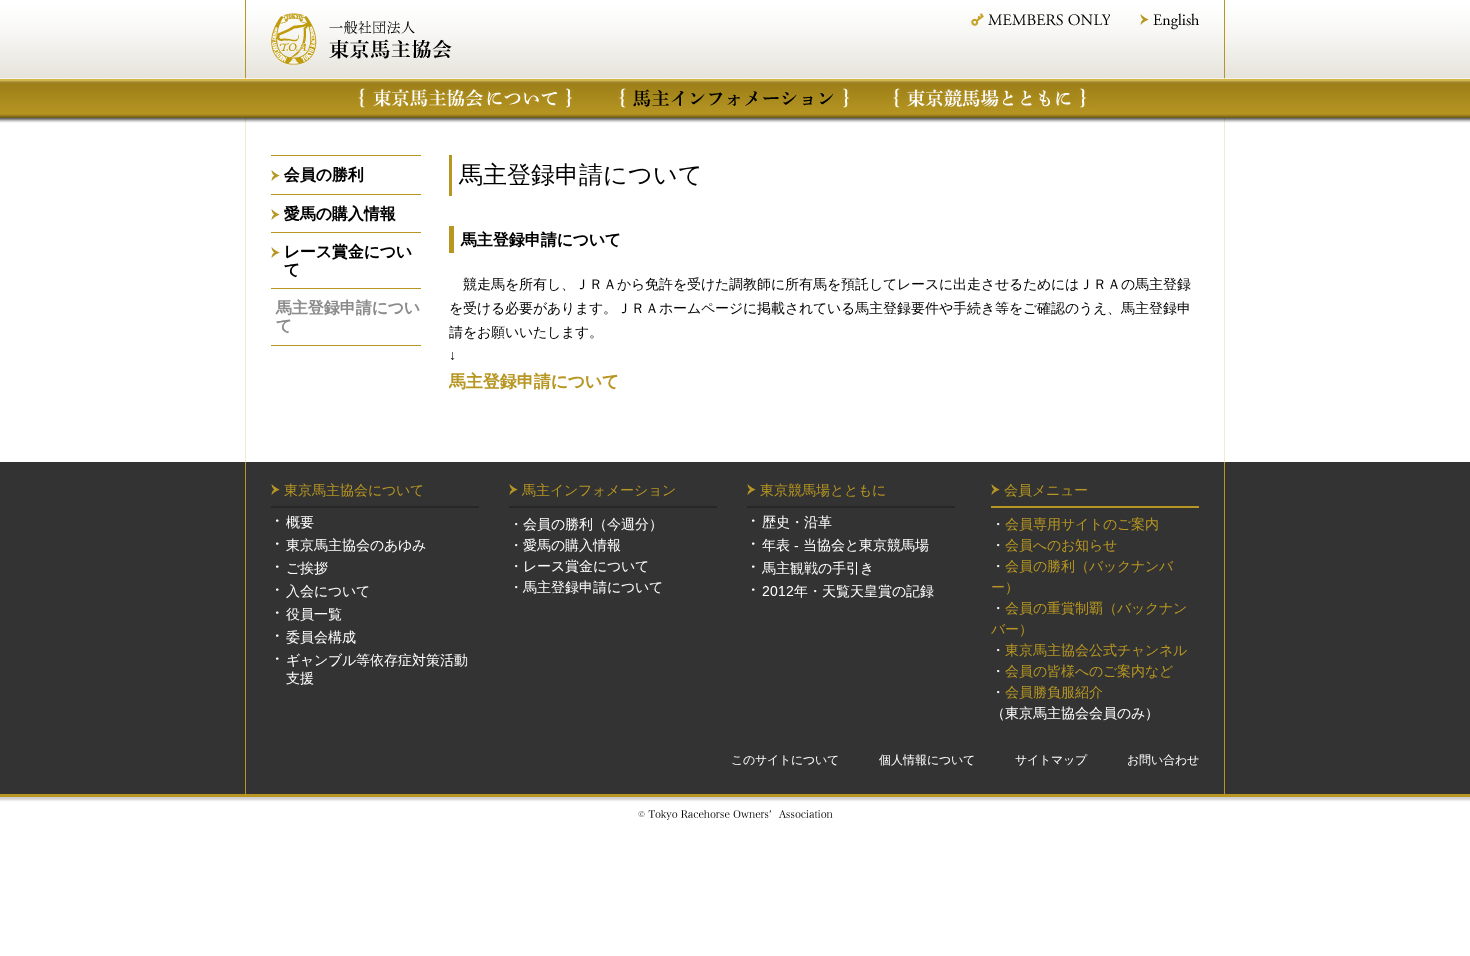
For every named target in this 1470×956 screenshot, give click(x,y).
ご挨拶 (307, 568)
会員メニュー (1046, 490)
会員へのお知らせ (1061, 545)
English (1169, 21)
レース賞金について (348, 260)
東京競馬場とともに (823, 490)
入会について (328, 591)
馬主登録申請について (348, 316)
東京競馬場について (991, 98)
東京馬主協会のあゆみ (356, 545)
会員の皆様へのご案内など (1089, 671)
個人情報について (927, 760)
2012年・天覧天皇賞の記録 (848, 591)
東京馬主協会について (465, 98)
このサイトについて (785, 760)
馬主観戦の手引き (818, 568)
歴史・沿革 (797, 522)
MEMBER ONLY (1039, 19)
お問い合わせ (1163, 760)
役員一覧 (314, 614)
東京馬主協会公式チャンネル (1096, 650)
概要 (300, 522)
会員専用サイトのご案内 (1082, 524)
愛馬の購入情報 (340, 213)
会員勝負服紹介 (1054, 692)
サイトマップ (1051, 760)
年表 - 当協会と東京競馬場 (845, 545)
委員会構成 (321, 637)
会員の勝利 (324, 174)
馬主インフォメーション (734, 98)
